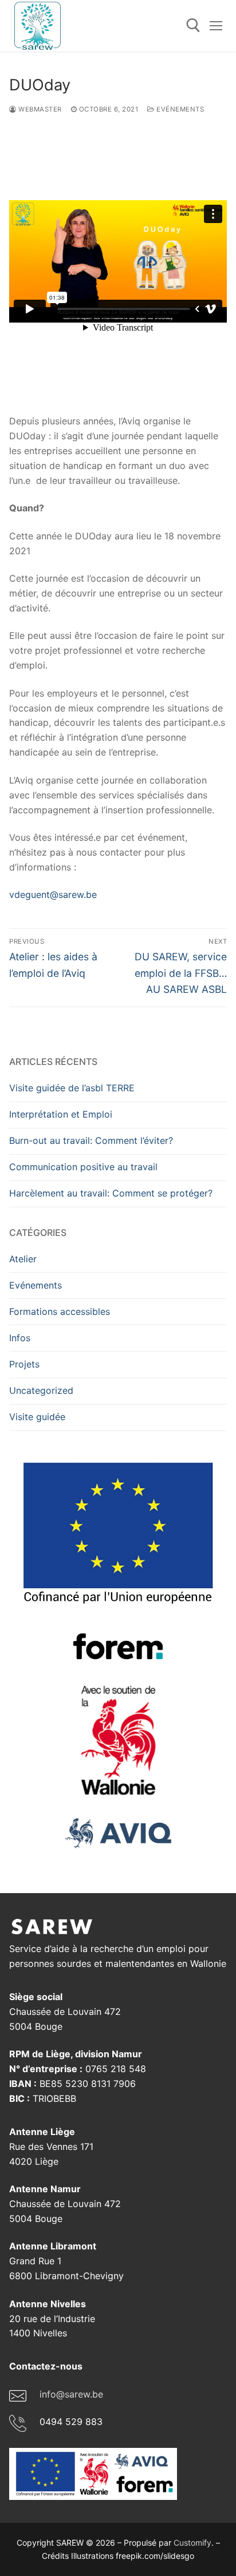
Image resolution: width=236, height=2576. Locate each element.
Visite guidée (37, 1417)
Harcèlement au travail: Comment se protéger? (111, 1193)
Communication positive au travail (83, 1167)
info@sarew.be (71, 2394)
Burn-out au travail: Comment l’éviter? (91, 1140)
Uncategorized (41, 1390)
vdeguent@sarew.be (53, 895)
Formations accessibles (60, 1311)
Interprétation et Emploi (61, 1114)
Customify (192, 2543)
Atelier (23, 1259)
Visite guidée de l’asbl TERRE (72, 1088)
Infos (20, 1338)
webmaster (39, 109)
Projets (24, 1364)
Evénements (179, 109)
